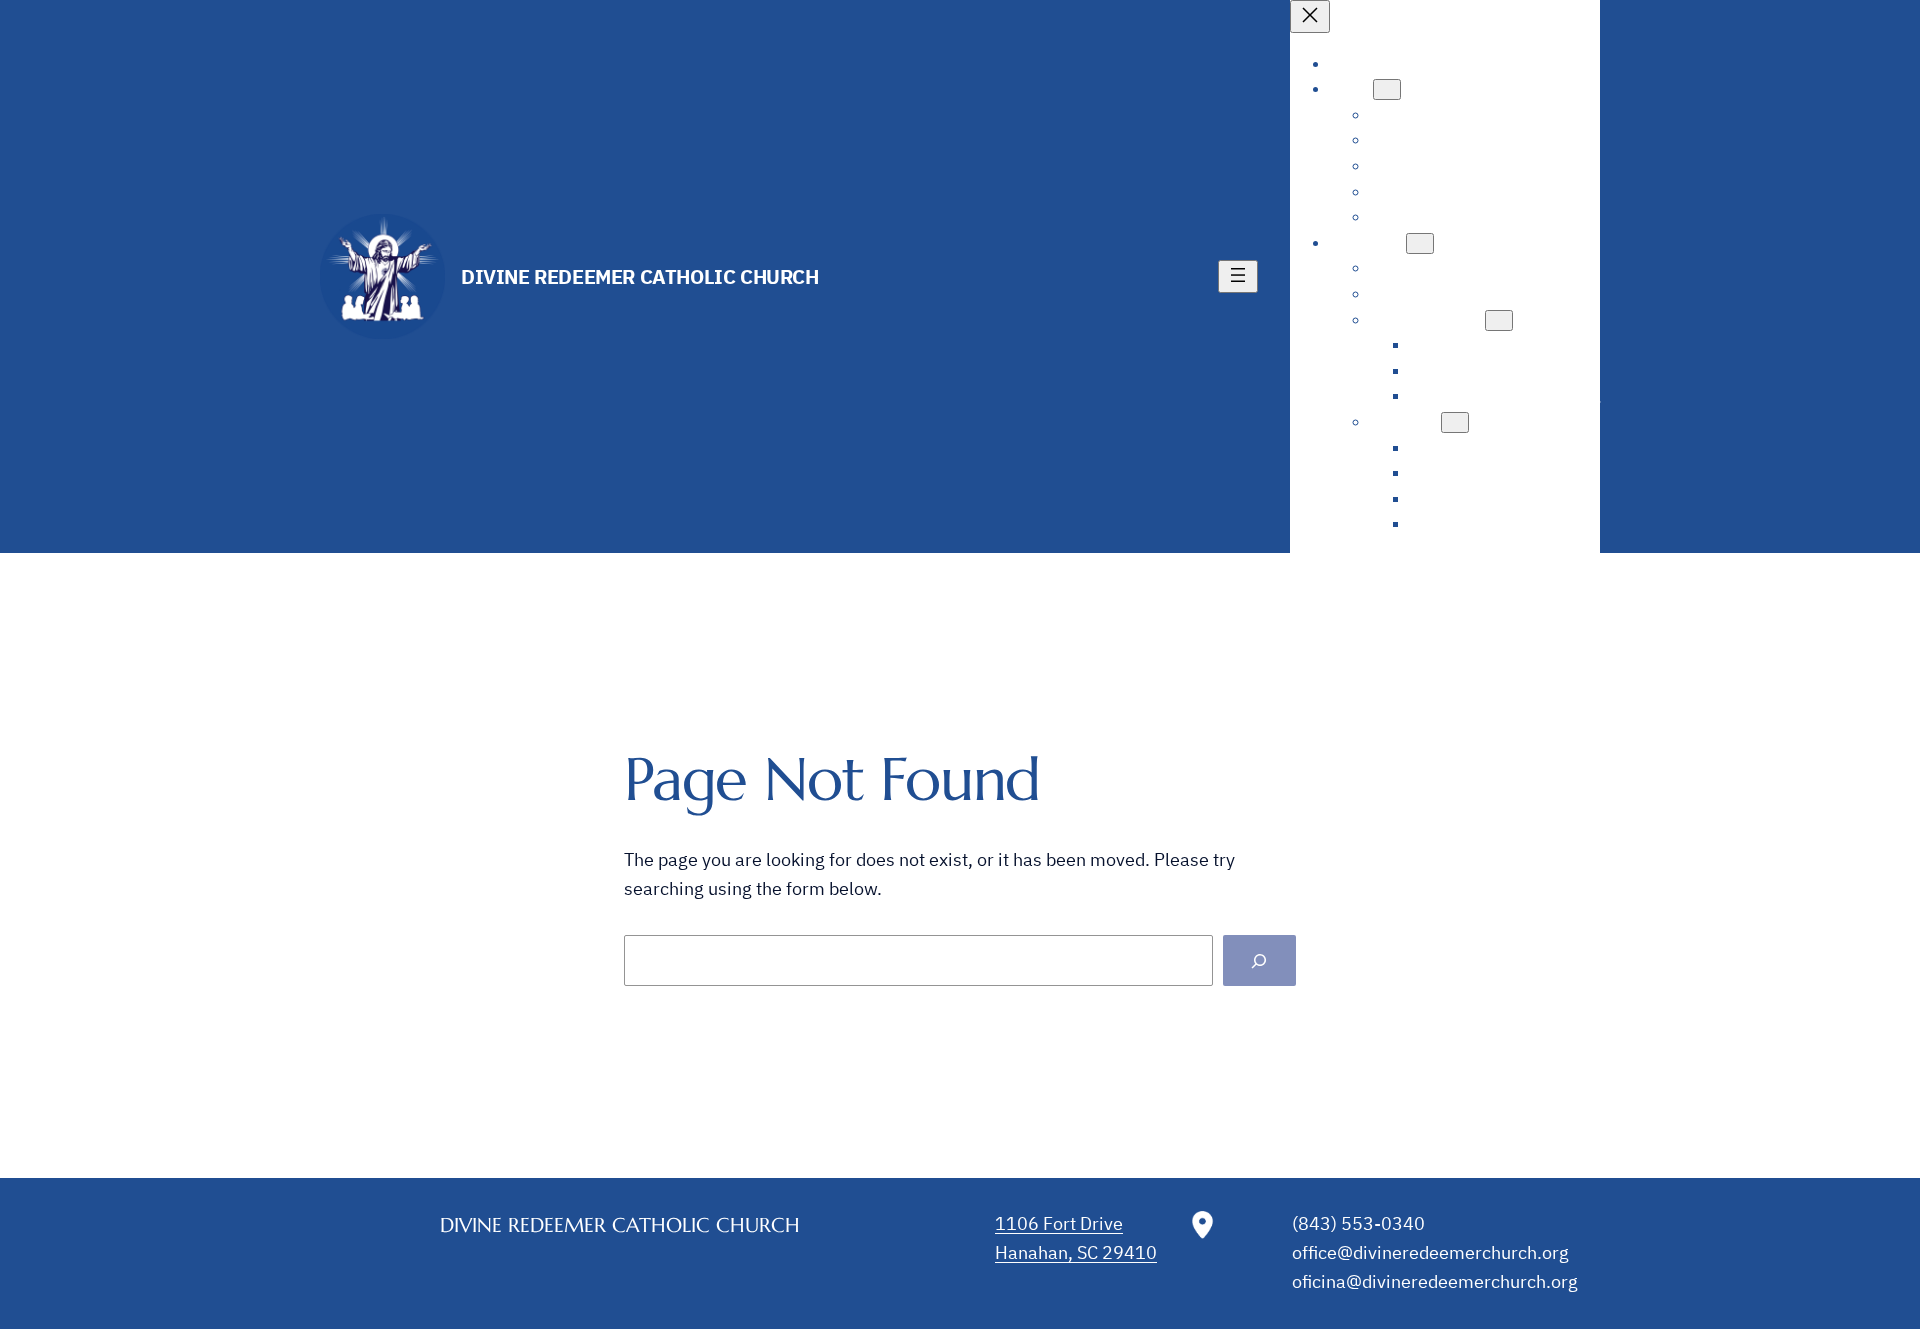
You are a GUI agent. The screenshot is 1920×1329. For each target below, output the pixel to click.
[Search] (1259, 960)
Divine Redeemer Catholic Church (640, 276)
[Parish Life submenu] (1420, 243)
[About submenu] (1387, 89)
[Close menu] (1310, 16)
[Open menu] (1238, 276)
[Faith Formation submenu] (1499, 320)
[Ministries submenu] (1455, 422)
